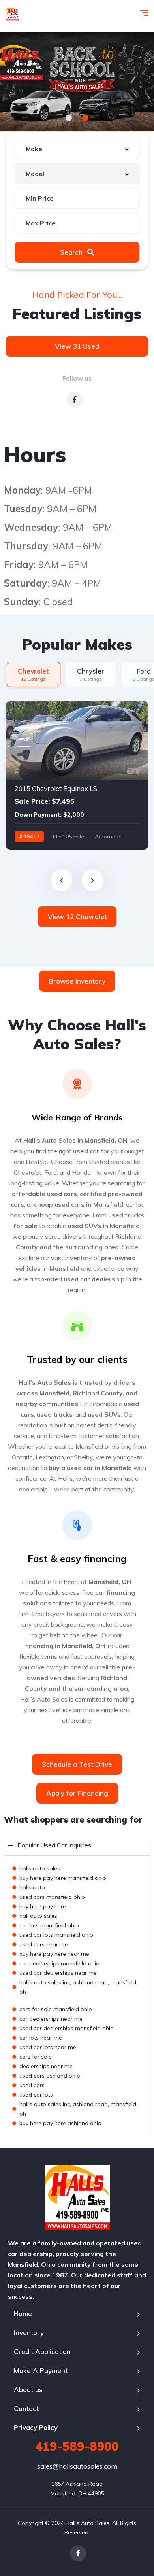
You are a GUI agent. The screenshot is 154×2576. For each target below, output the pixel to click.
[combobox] (77, 149)
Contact (26, 2408)
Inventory (29, 2333)
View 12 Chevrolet (77, 917)
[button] (69, 118)
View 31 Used (77, 346)
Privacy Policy (36, 2427)
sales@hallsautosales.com (77, 2466)
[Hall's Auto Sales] (12, 14)
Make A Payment (41, 2371)
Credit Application (42, 2352)
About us (28, 2390)
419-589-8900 (77, 2446)
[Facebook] (78, 2553)
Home (23, 2314)
